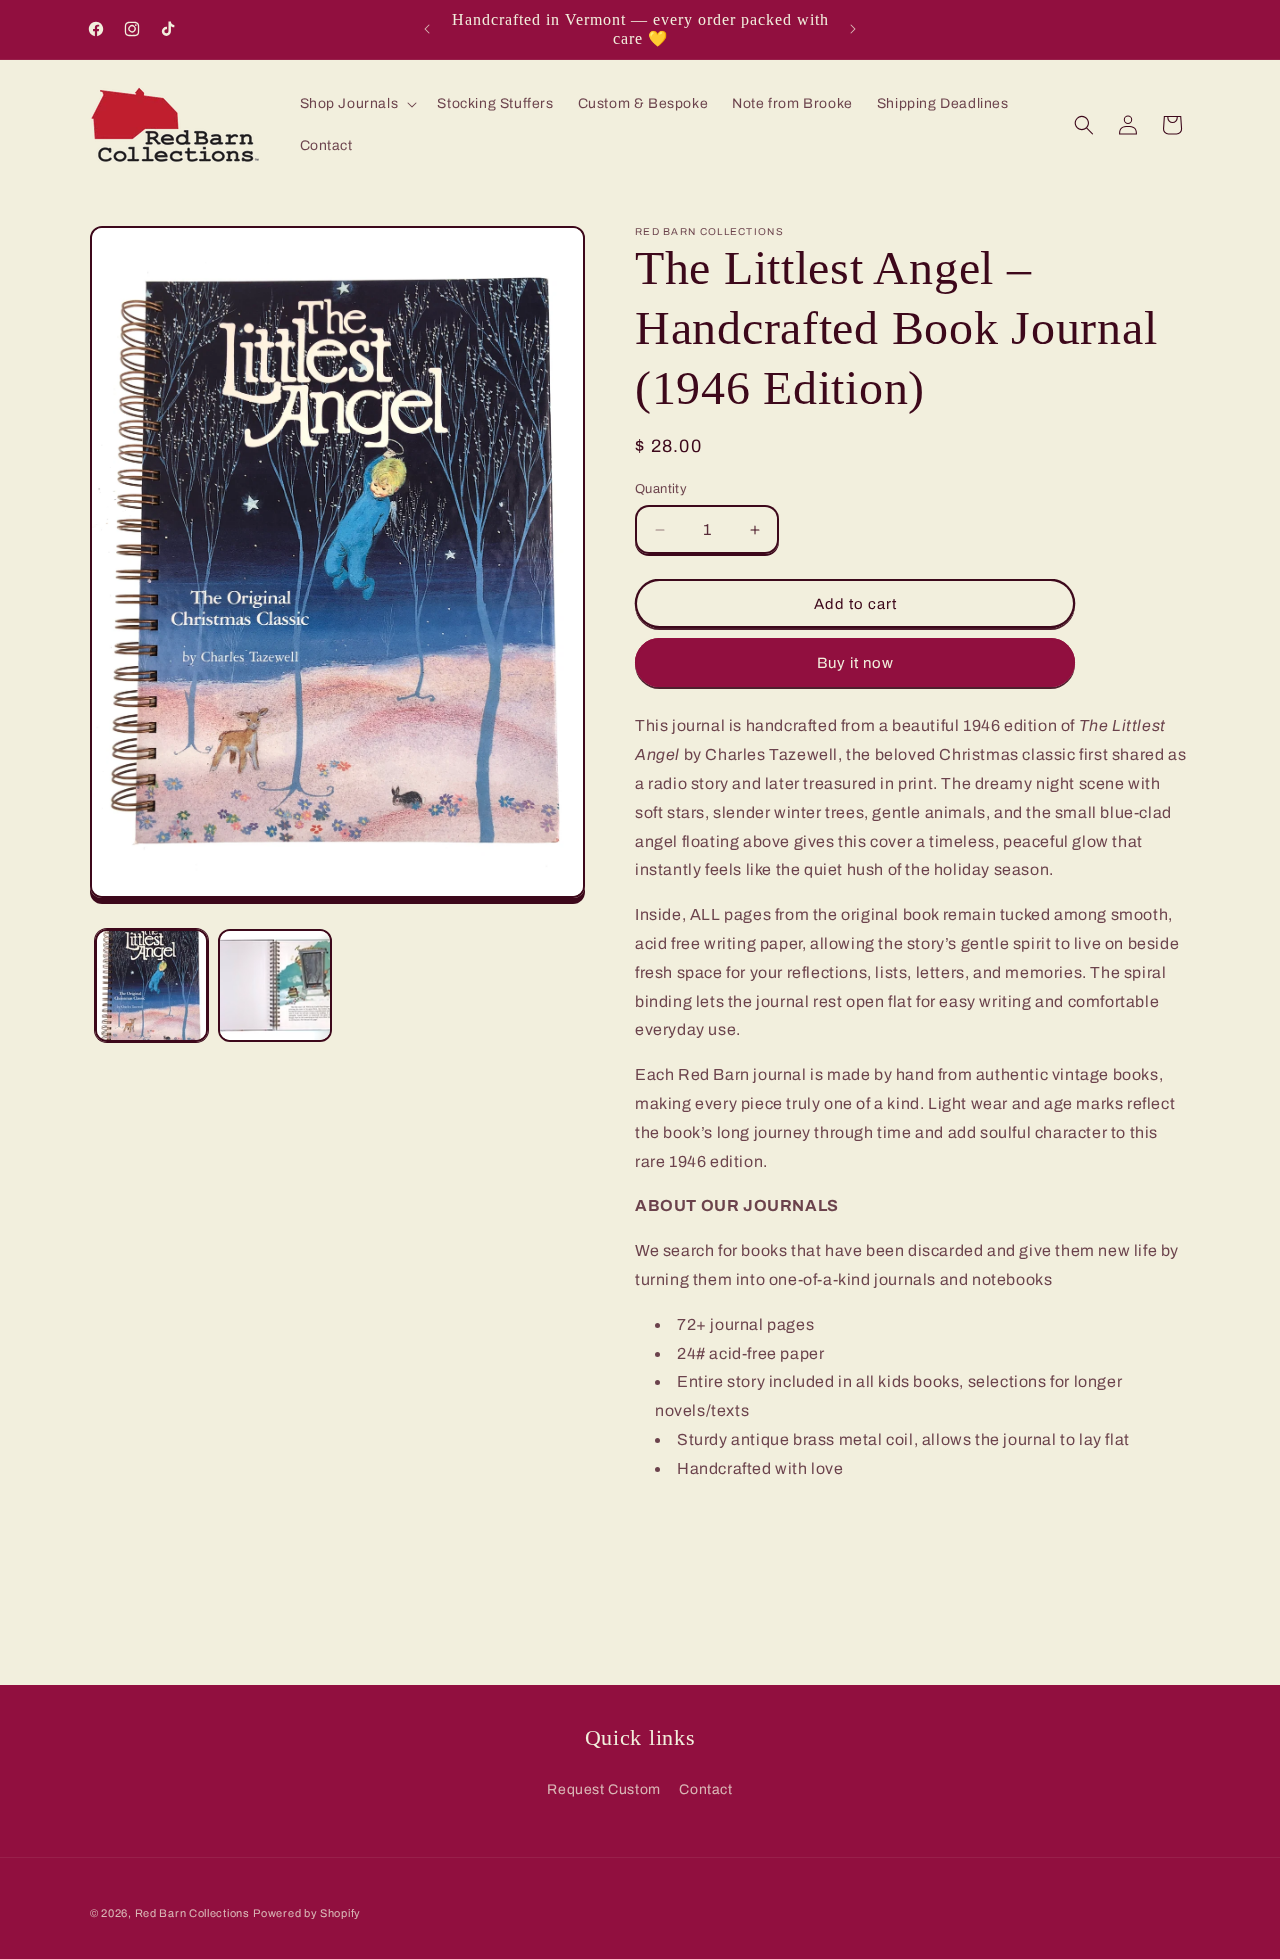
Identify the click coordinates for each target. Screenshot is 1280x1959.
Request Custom (603, 1789)
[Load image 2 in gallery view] (274, 985)
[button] (357, 104)
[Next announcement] (853, 29)
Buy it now (855, 663)
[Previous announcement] (427, 29)
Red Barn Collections (192, 1913)
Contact (705, 1789)
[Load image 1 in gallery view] (151, 985)
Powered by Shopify (307, 1913)
